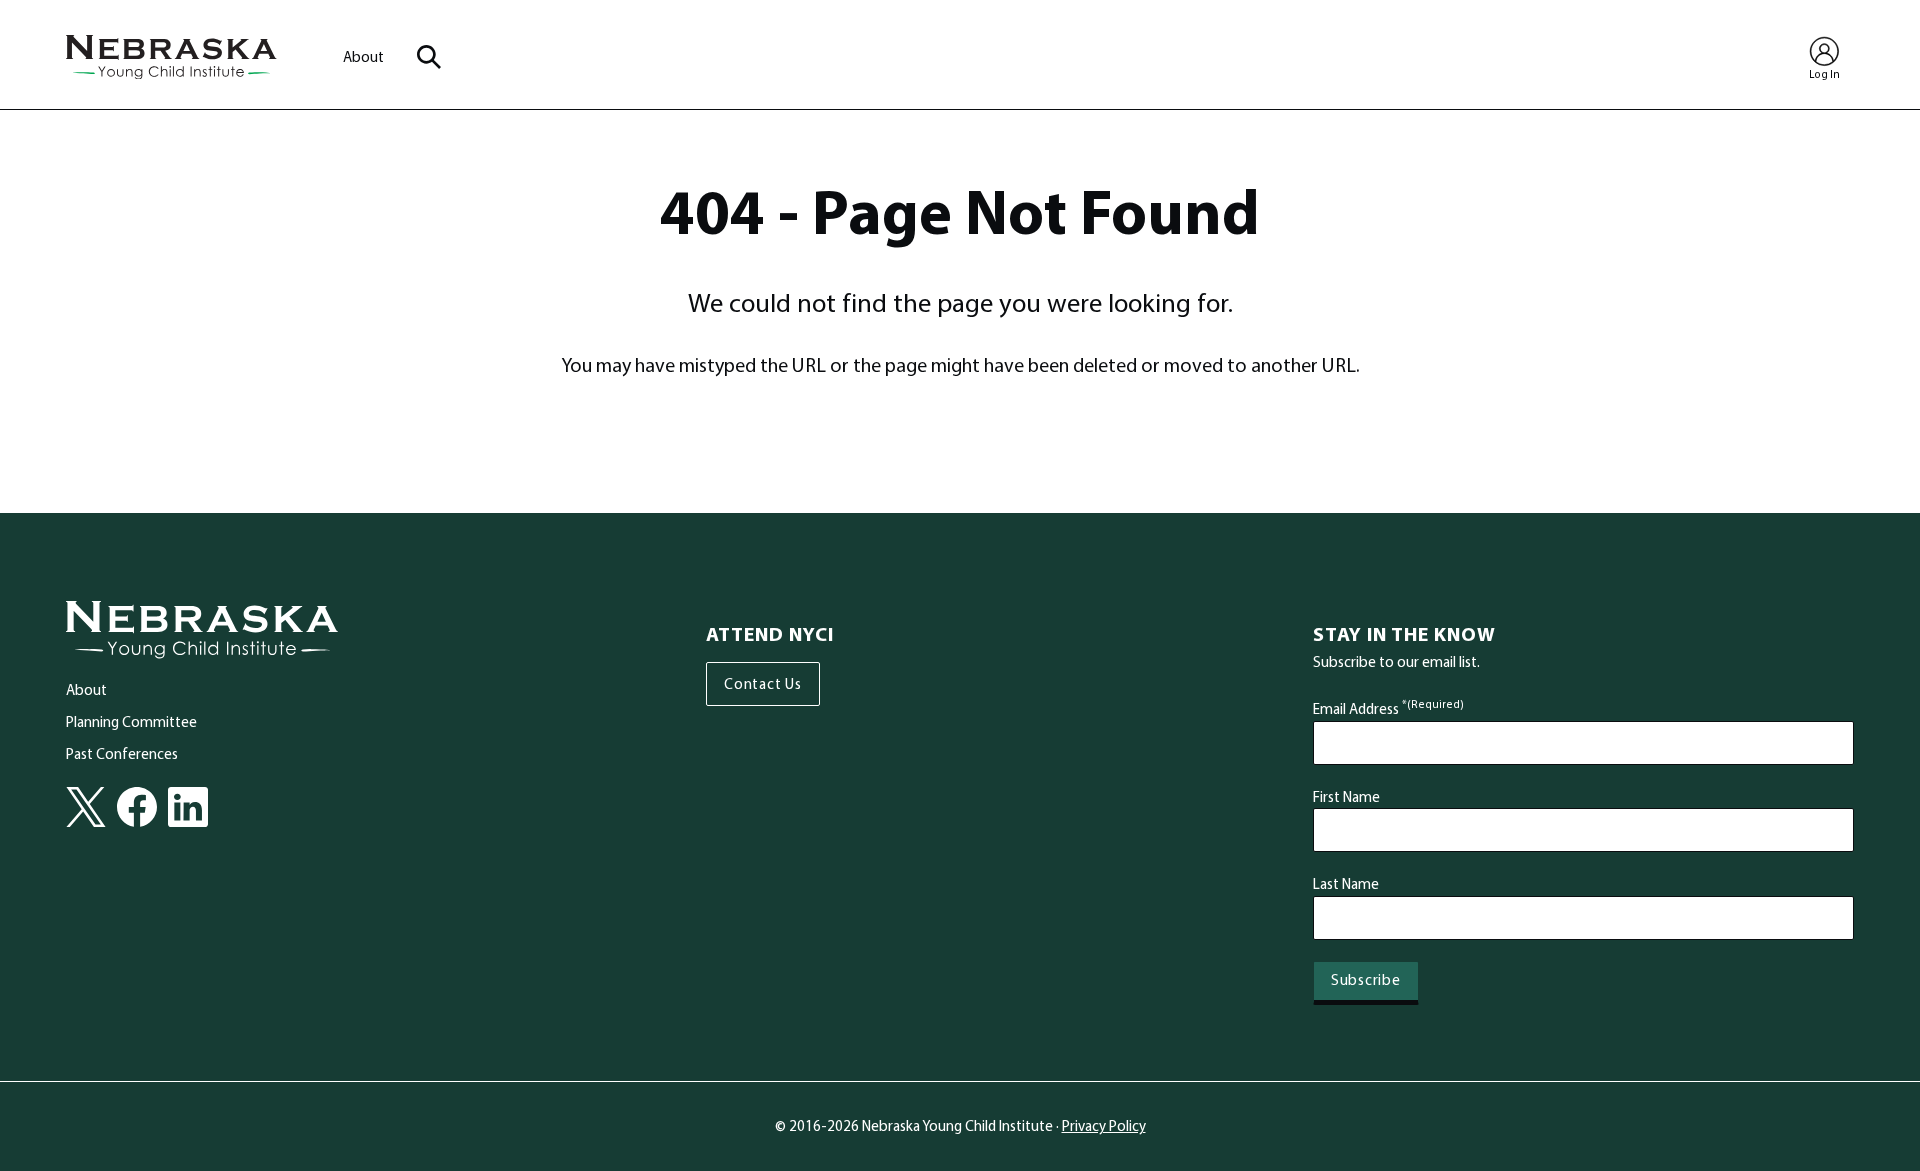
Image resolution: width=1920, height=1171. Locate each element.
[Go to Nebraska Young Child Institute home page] (171, 57)
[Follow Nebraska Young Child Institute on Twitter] (86, 807)
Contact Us (763, 683)
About (363, 56)
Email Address (1388, 708)
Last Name (1346, 883)
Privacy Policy (1104, 1125)
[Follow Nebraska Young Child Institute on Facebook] (137, 807)
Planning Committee (131, 721)
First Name (1346, 796)
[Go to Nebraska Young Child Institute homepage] (202, 629)
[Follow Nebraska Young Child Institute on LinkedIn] (188, 807)
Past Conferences (122, 753)
